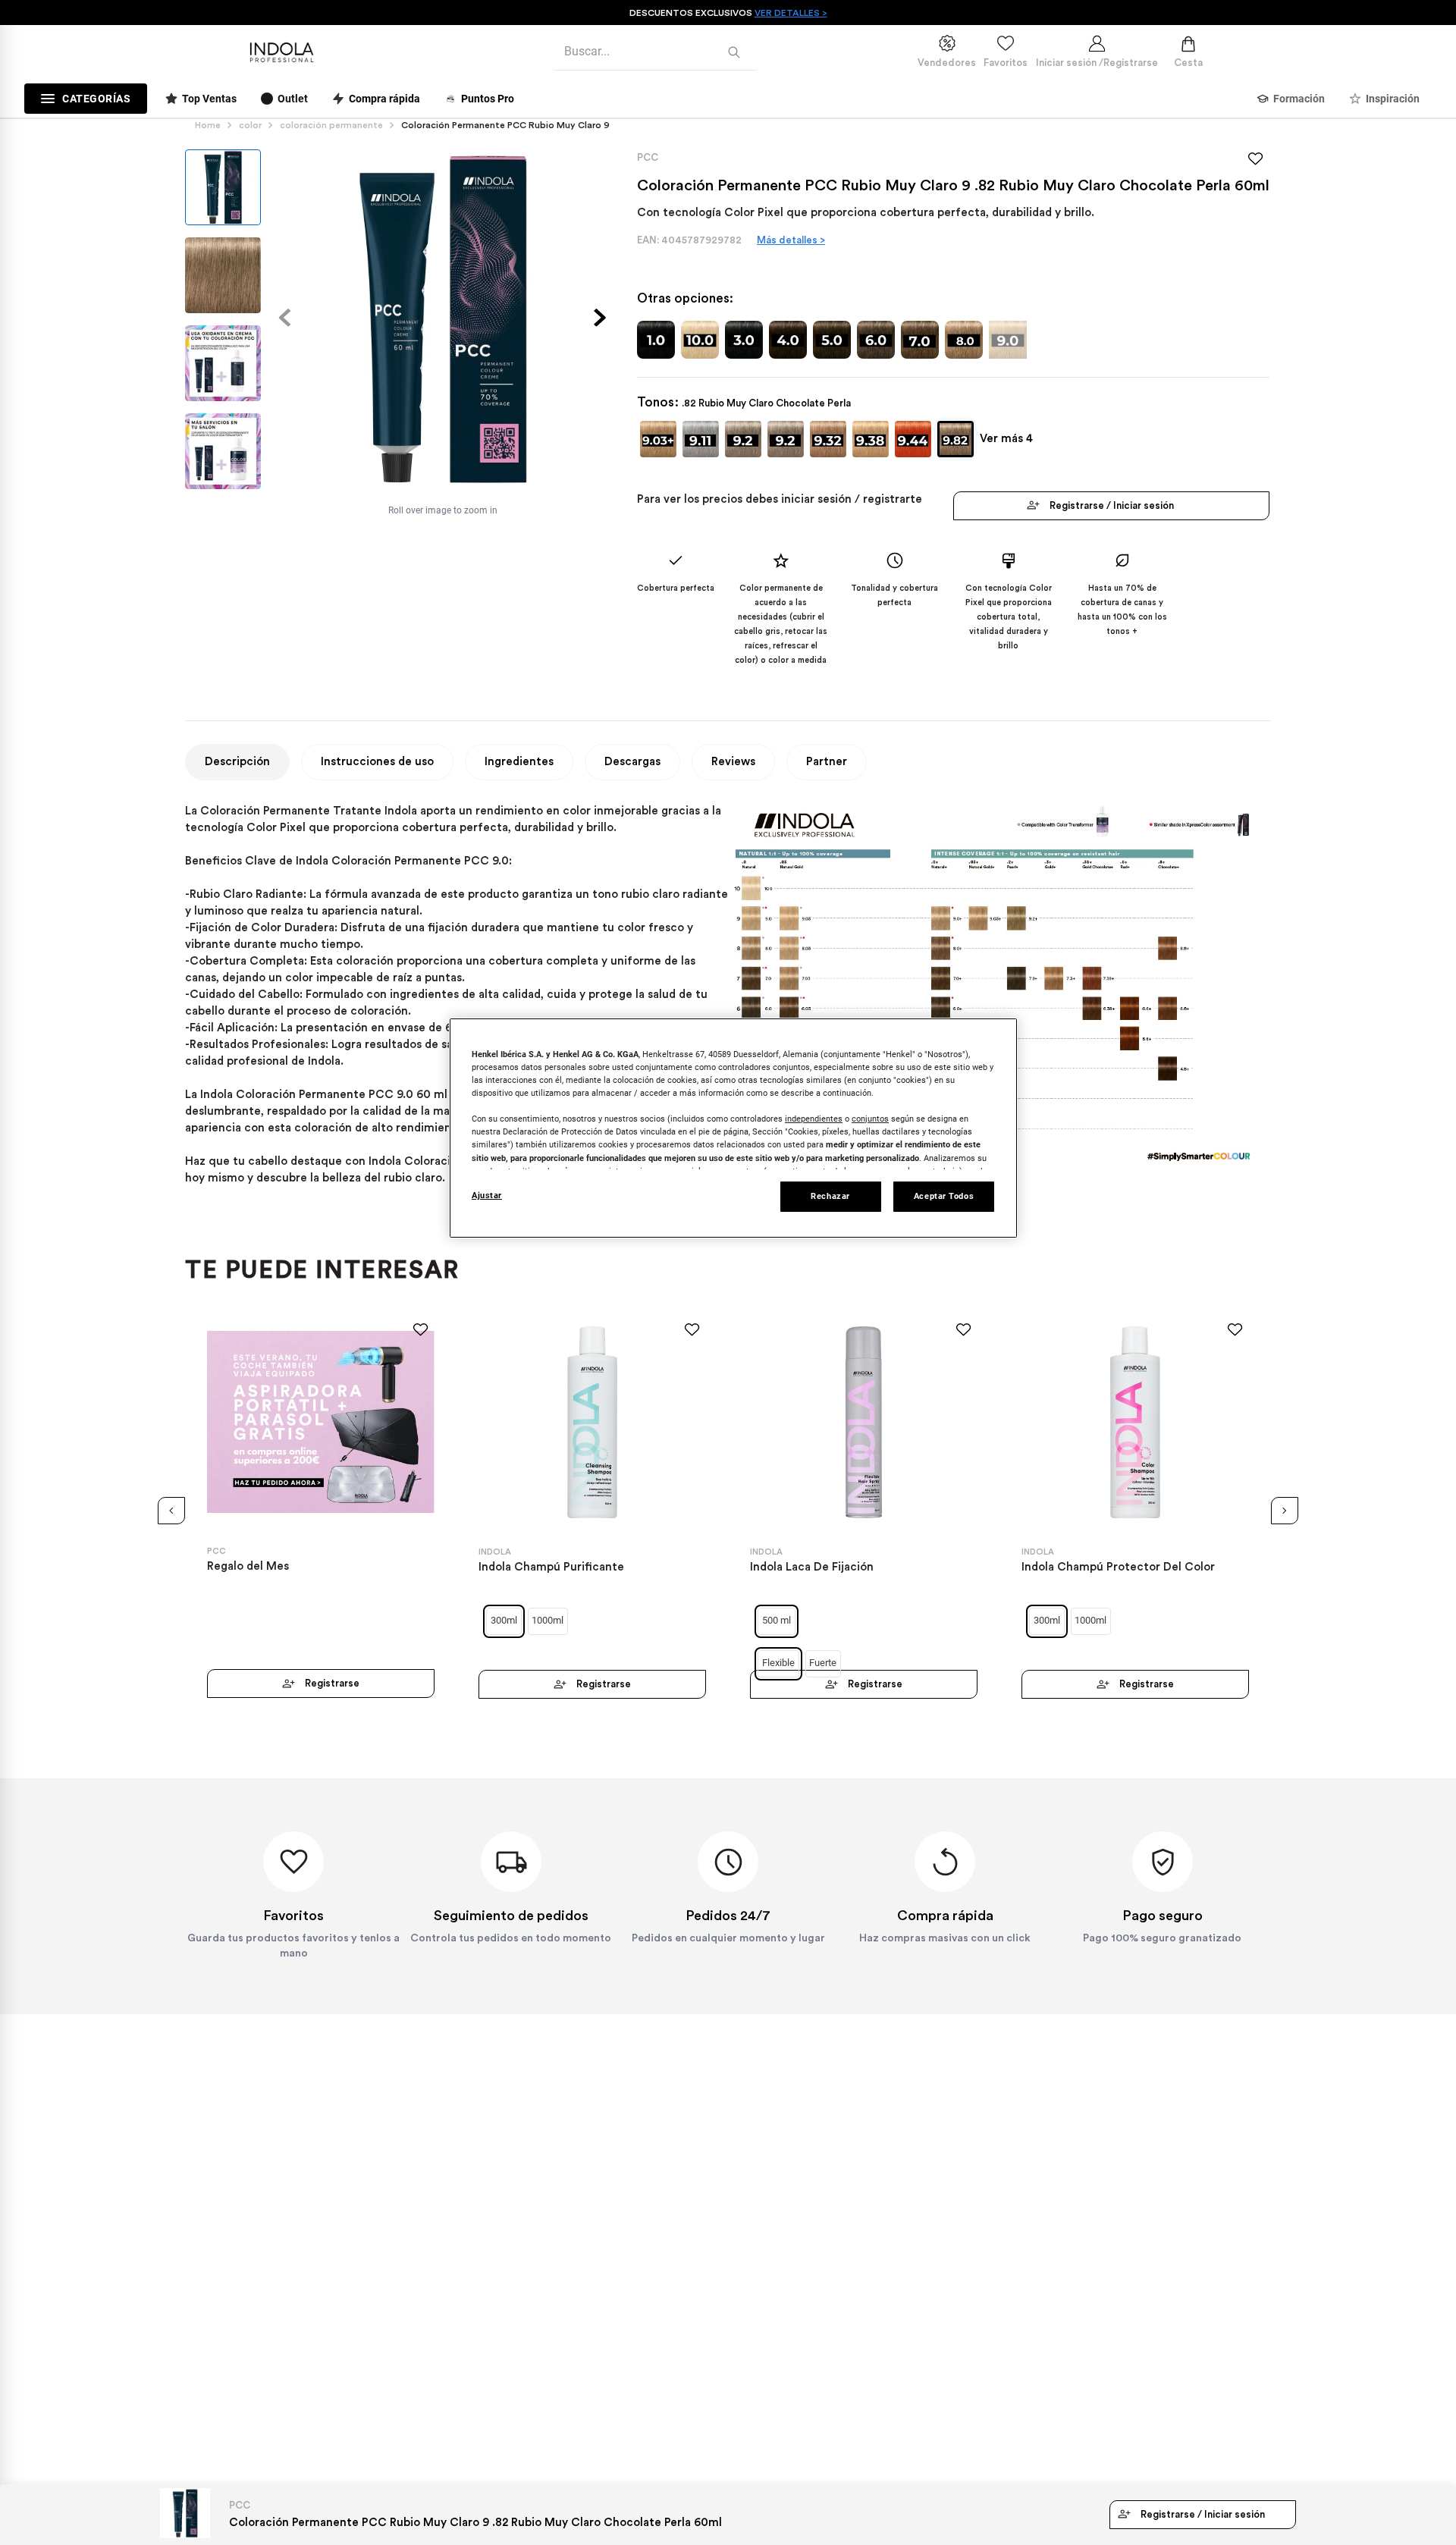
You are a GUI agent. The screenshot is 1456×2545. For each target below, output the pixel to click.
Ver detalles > (791, 13)
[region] (733, 1128)
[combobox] (655, 52)
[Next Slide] (1285, 1511)
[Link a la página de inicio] (211, 125)
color (250, 125)
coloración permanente (331, 125)
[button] (658, 439)
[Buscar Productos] (737, 52)
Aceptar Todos (944, 1196)
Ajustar (487, 1195)
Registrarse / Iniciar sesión (1112, 505)
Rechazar (830, 1196)
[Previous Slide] (171, 1511)
